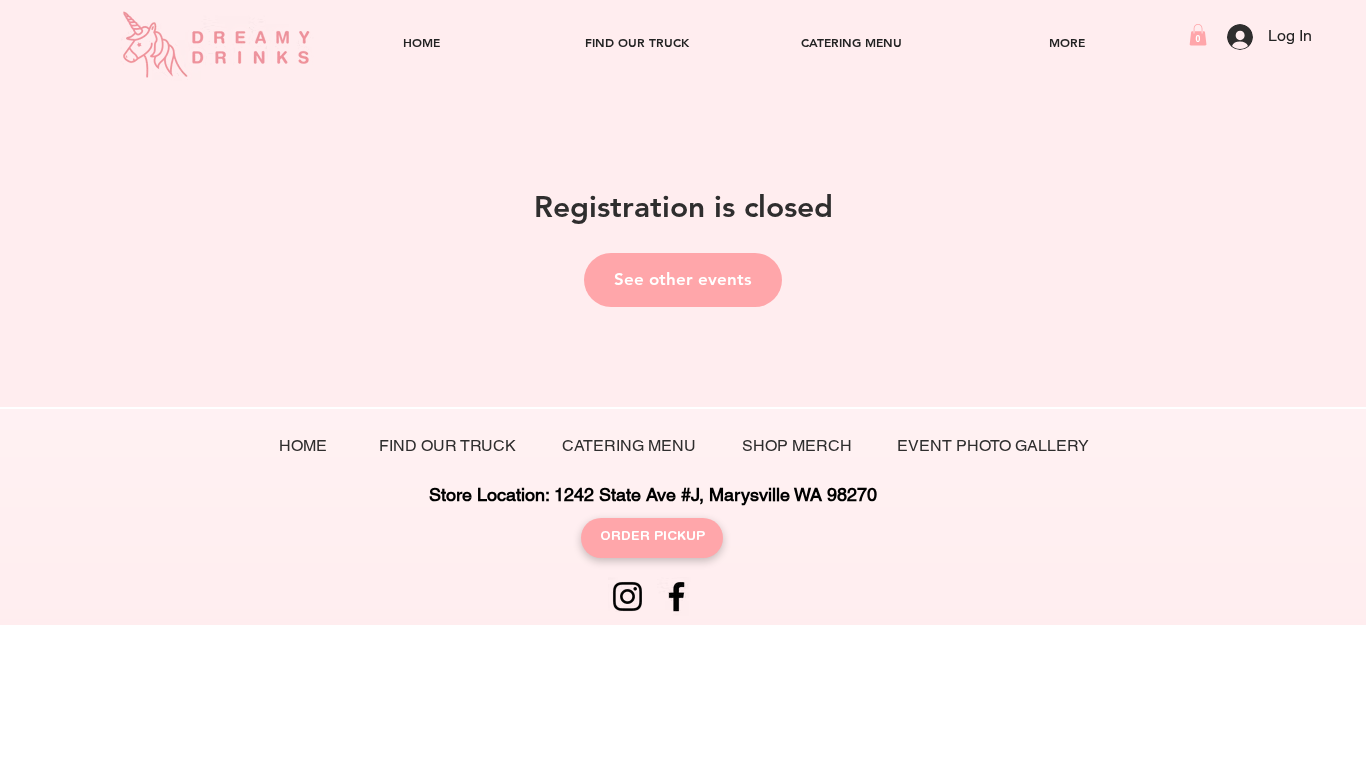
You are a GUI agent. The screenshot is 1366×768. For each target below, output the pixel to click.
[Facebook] (676, 596)
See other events (683, 279)
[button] (1198, 35)
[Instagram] (627, 596)
